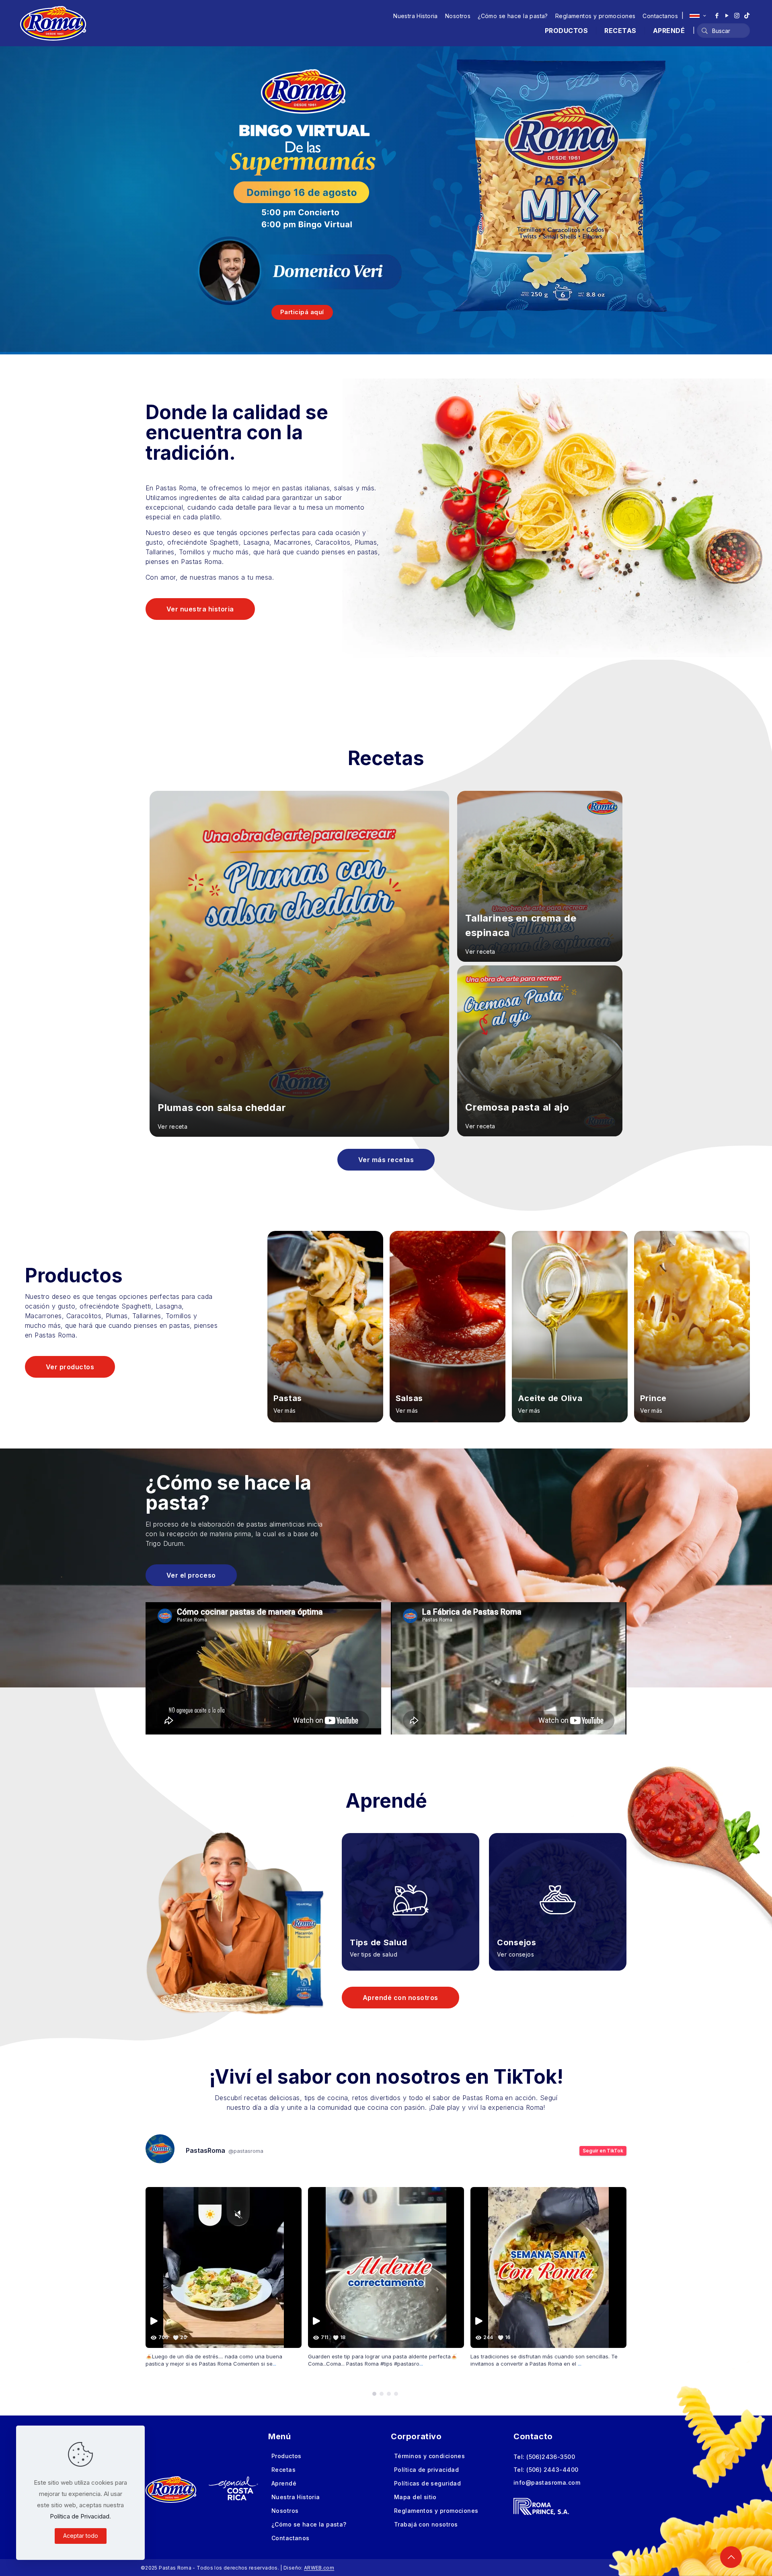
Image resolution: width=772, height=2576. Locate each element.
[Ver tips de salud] (411, 1890)
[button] (374, 2394)
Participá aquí (302, 312)
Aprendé (284, 2483)
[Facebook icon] (717, 15)
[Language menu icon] (698, 16)
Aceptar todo (81, 2536)
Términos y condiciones (429, 2456)
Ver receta (172, 1126)
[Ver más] (325, 1327)
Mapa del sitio (415, 2497)
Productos (286, 2456)
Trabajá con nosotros (426, 2524)
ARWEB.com (319, 2568)
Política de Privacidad (80, 2516)
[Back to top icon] (731, 2557)
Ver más (285, 1410)
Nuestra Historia (416, 16)
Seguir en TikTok (603, 2151)
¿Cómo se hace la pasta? (513, 16)
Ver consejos (515, 1954)
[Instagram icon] (737, 15)
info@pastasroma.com (547, 2482)
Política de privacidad (426, 2470)
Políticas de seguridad (427, 2483)
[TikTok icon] (747, 15)
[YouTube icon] (727, 15)
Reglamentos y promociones (595, 16)
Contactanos (660, 16)
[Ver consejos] (558, 1890)
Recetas (283, 2470)
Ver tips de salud (374, 1954)
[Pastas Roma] (53, 23)
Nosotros (458, 16)
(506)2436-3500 (551, 2457)
